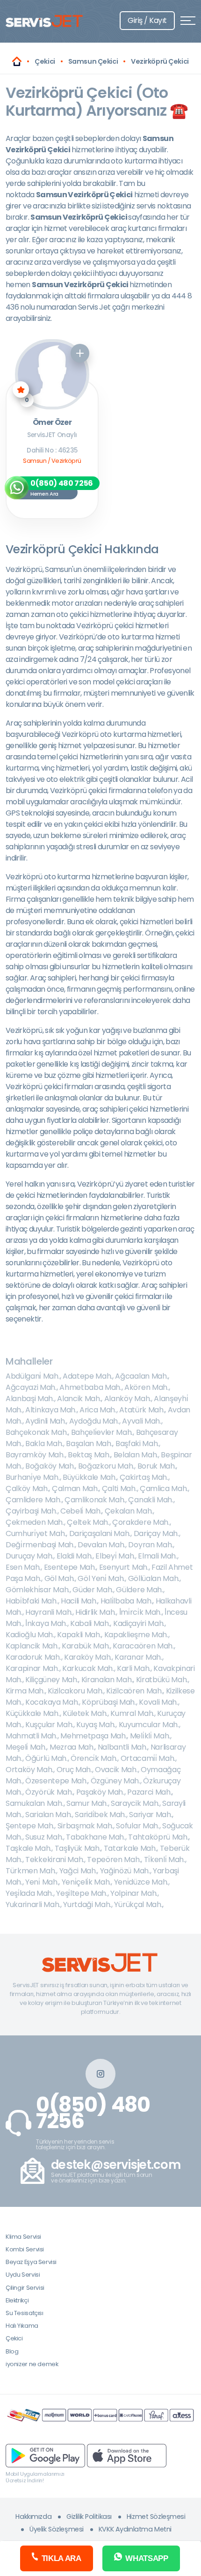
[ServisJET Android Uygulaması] (45, 2455)
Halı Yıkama (22, 2326)
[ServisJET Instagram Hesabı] (100, 2074)
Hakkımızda (33, 2517)
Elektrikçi (17, 2300)
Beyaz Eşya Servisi (31, 2262)
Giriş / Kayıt (147, 20)
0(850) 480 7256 (93, 2113)
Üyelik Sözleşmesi (57, 2529)
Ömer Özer (52, 423)
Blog (12, 2351)
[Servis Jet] (17, 61)
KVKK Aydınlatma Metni (135, 2529)
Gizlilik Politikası (89, 2517)
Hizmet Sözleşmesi (156, 2517)
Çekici (14, 2338)
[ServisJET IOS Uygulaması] (127, 2455)
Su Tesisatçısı (25, 2313)
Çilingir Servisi (25, 2288)
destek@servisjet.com (116, 2165)
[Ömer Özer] (52, 374)
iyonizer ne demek (32, 2364)
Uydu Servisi (23, 2275)
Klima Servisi (23, 2237)
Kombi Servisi (25, 2249)
